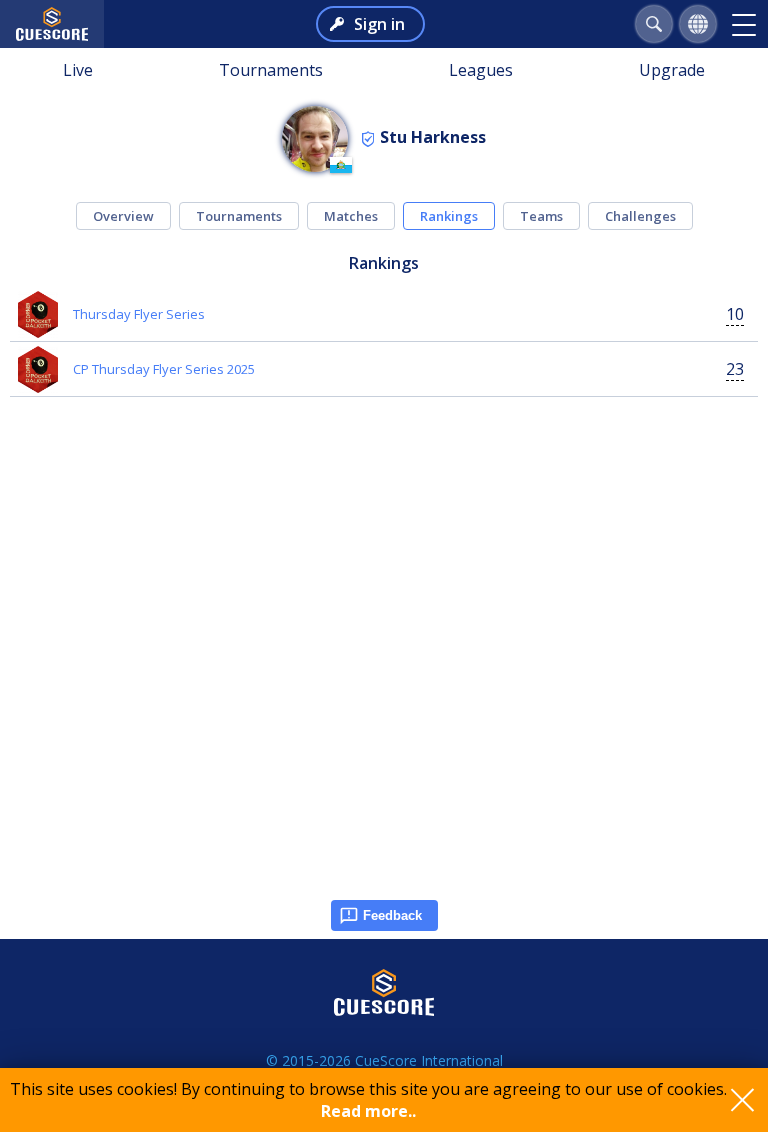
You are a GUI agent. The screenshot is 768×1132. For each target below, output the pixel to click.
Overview (123, 216)
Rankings (449, 216)
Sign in (379, 24)
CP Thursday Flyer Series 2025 (164, 369)
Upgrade (672, 70)
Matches (351, 216)
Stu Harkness (433, 137)
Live (78, 70)
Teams (541, 216)
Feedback (392, 915)
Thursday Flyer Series (139, 314)
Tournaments (271, 70)
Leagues (481, 70)
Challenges (640, 216)
